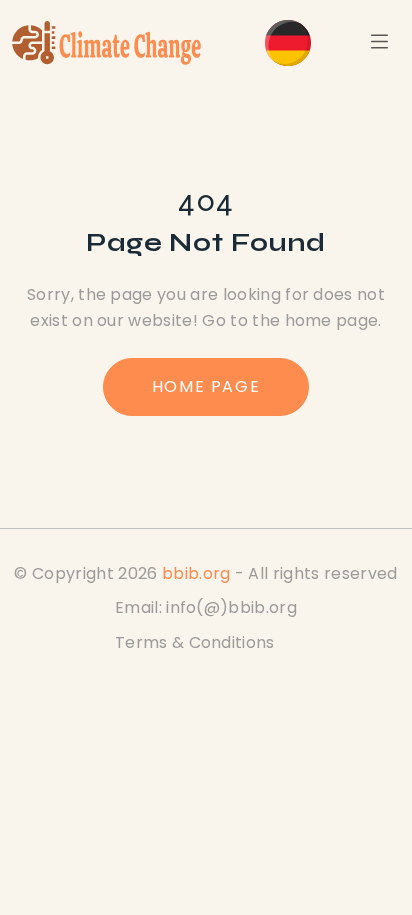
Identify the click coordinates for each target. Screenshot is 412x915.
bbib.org (196, 573)
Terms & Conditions (195, 642)
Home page (206, 386)
